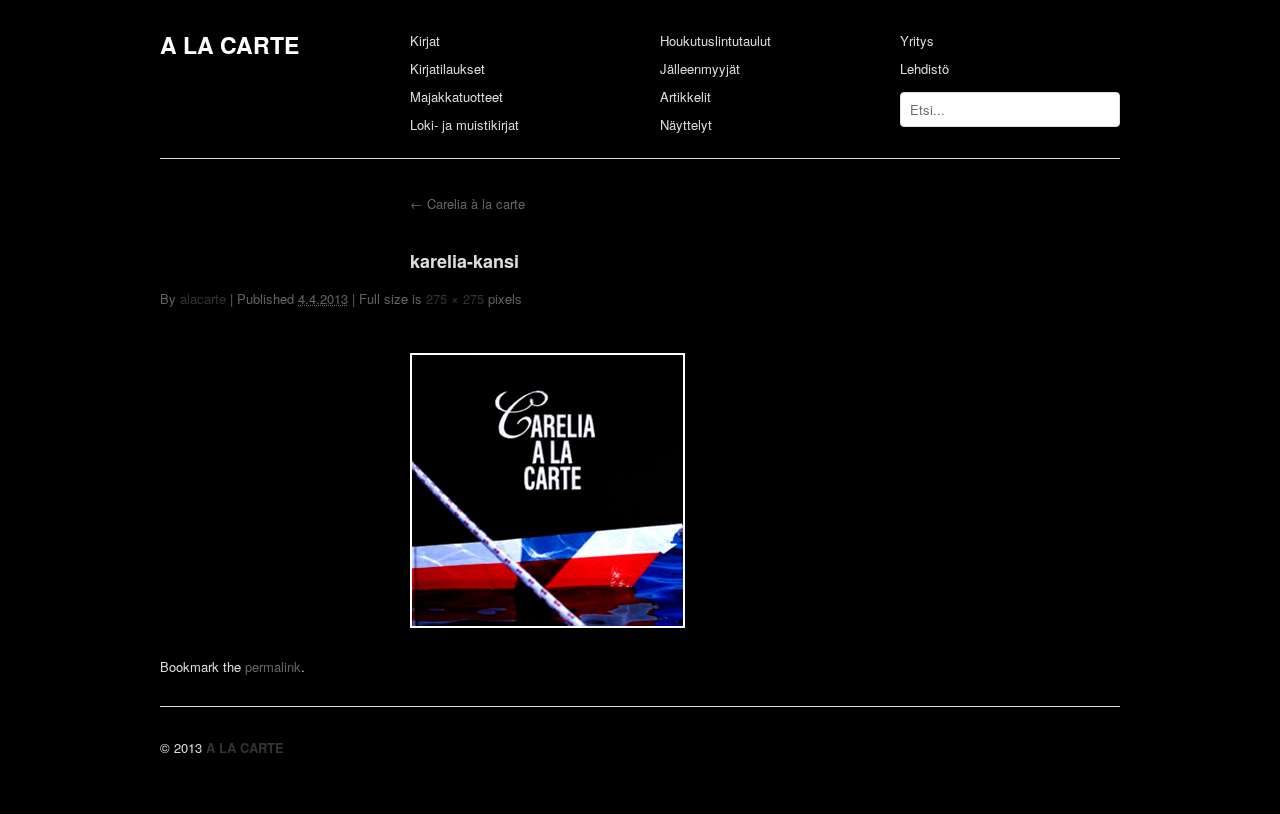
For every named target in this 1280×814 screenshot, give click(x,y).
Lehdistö (924, 68)
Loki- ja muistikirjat (464, 124)
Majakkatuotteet (456, 96)
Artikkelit (685, 96)
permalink (273, 666)
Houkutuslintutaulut (715, 40)
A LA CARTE (229, 44)
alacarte (203, 298)
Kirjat (425, 40)
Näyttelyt (686, 124)
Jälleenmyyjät (700, 68)
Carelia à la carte (467, 203)
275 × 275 (455, 298)
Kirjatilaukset (447, 68)
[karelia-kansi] (547, 621)
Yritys (917, 40)
